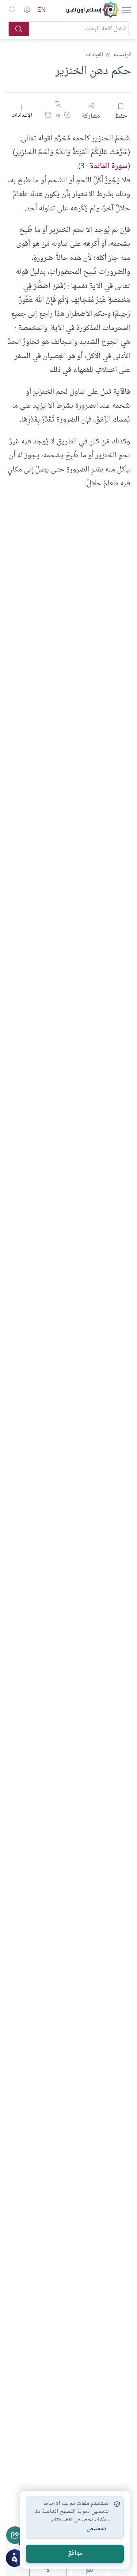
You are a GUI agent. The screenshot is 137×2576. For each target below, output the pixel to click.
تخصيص (97, 2529)
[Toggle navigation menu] (126, 10)
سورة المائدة (109, 166)
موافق (75, 2554)
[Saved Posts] (12, 10)
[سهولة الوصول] (27, 10)
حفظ (121, 116)
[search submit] (19, 29)
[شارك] (15, 2535)
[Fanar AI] (15, 2558)
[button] (67, 116)
